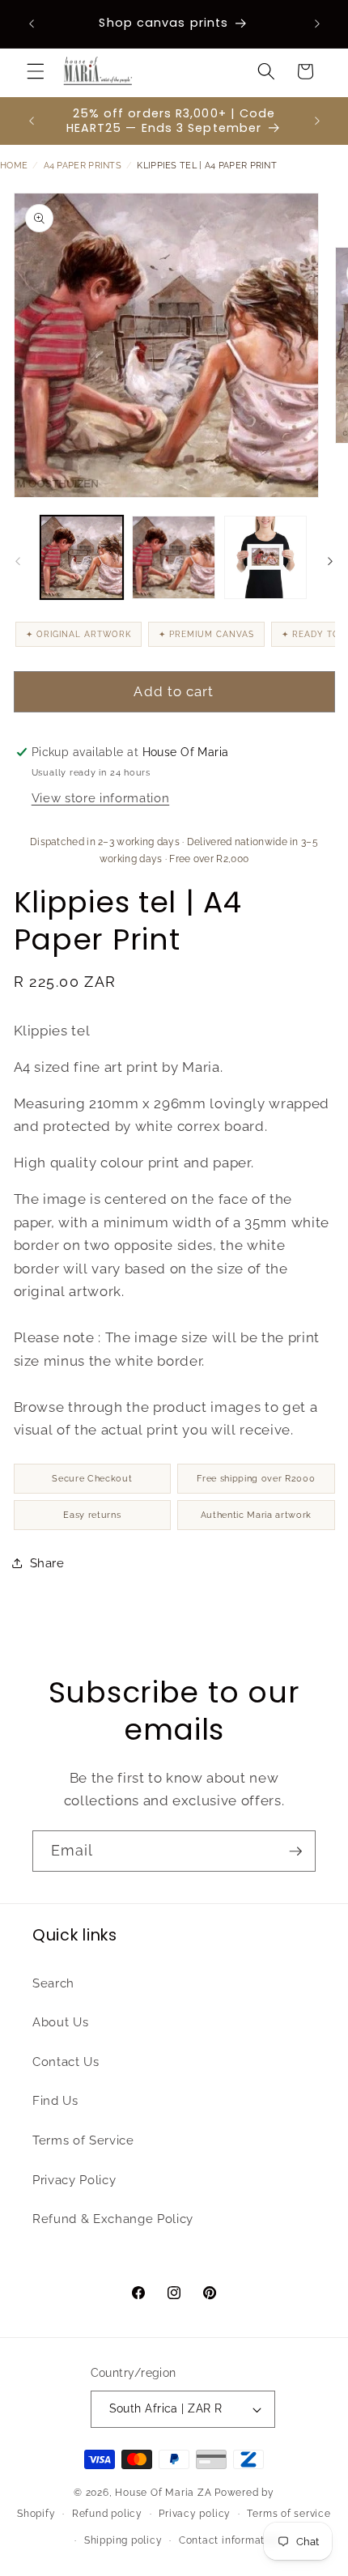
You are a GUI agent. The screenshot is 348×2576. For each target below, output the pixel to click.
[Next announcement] (317, 23)
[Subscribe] (295, 1851)
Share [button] (47, 1563)
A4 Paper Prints (83, 166)
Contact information (230, 2540)
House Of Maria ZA (163, 2493)
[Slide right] (330, 562)
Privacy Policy (74, 2180)
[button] (36, 71)
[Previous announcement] (32, 23)
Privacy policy (195, 2514)
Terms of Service (83, 2140)
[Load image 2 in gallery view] (174, 557)
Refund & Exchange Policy (113, 2219)
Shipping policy (123, 2540)
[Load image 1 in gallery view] (82, 557)
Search (53, 1983)
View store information (101, 798)
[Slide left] (18, 562)
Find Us (55, 2101)
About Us (60, 2022)
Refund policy (107, 2514)
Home (14, 166)
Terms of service (289, 2514)
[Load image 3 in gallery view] (266, 557)
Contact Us (66, 2062)
